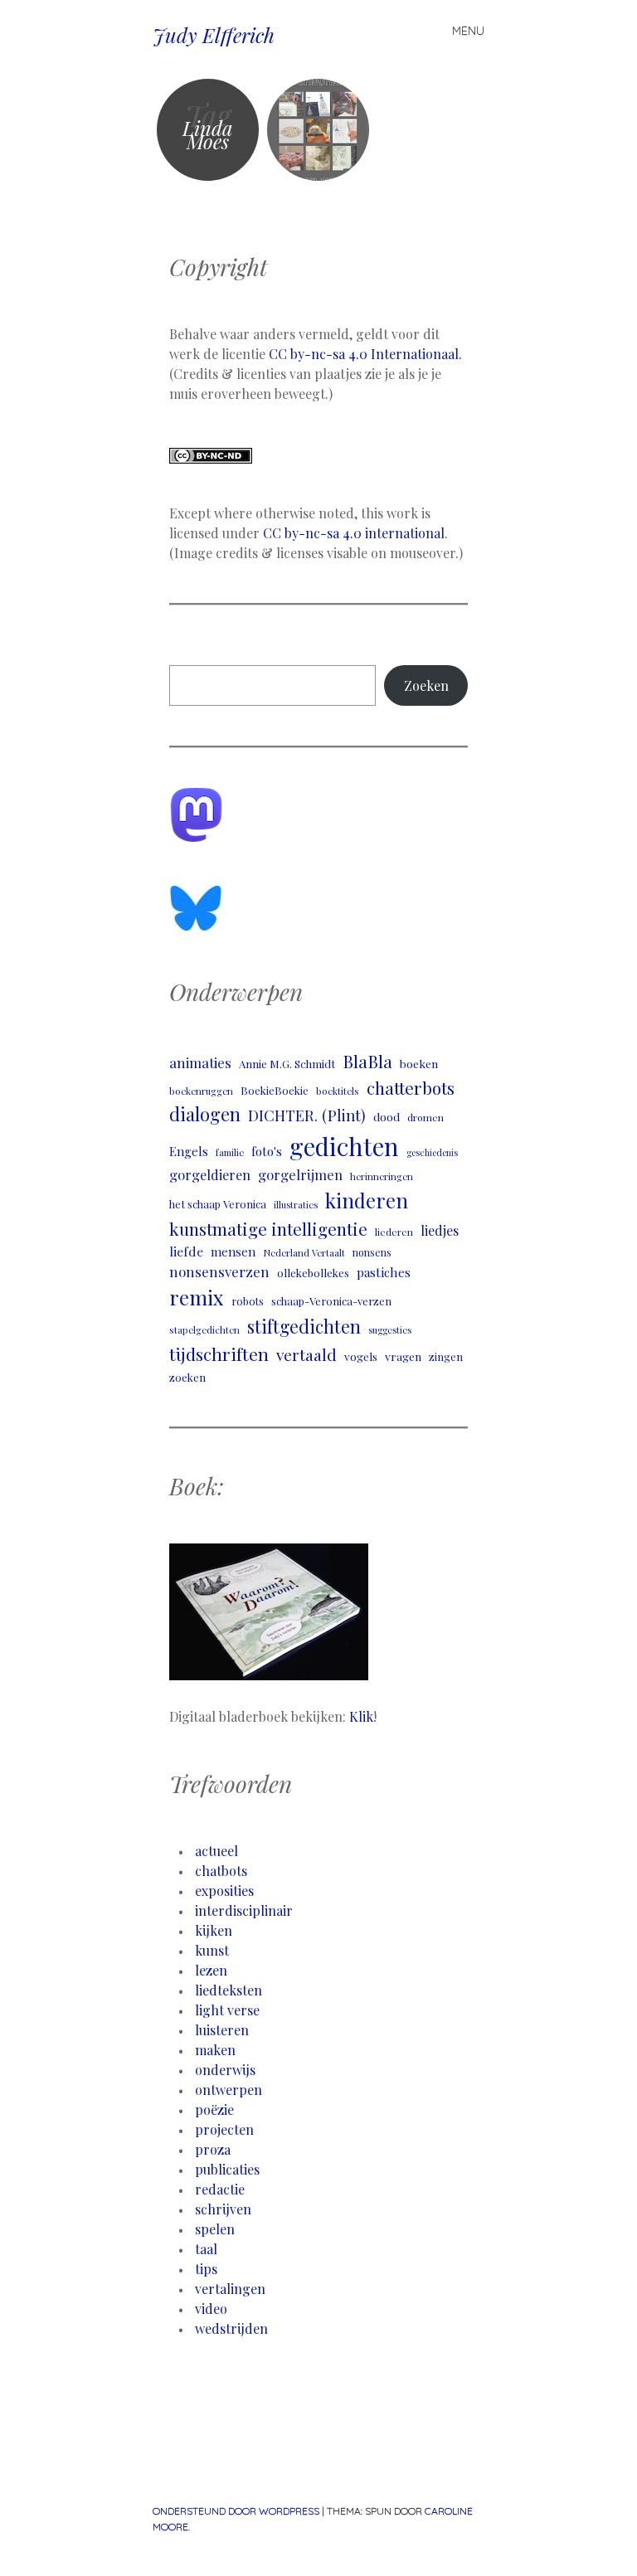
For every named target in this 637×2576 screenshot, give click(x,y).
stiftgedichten (304, 1326)
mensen (233, 1252)
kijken (214, 1930)
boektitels (338, 1091)
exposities (224, 1891)
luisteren (222, 2030)
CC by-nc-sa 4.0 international (354, 533)
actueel (216, 1851)
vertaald (306, 1354)
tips (206, 2269)
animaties (200, 1062)
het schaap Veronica (218, 1204)
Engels (189, 1151)
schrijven (223, 2209)
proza (213, 2149)
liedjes (440, 1230)
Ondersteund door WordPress (236, 2511)
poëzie (214, 2109)
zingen (446, 1356)
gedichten (344, 1146)
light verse (227, 2010)
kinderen (367, 1200)
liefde (186, 1251)
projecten (224, 2129)
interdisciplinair (244, 1910)
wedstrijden (231, 2328)
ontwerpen (229, 2090)
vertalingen (230, 2289)
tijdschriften (219, 1354)
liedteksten (229, 1990)
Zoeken (426, 685)
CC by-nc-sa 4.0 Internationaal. (365, 354)
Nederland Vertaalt (304, 1253)
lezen (211, 1970)
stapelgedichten (204, 1330)
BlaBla (367, 1061)
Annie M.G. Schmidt (287, 1064)
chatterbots (411, 1088)
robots (248, 1301)
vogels (361, 1356)
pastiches (384, 1272)
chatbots (221, 1871)
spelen (215, 2229)
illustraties (296, 1205)
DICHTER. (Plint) (307, 1115)
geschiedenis (432, 1152)
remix (197, 1297)
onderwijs (225, 2070)
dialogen (205, 1114)
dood (387, 1116)
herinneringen (382, 1176)
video (211, 2309)
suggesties (390, 1330)
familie (230, 1152)
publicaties (227, 2169)
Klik (361, 1716)
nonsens (372, 1252)
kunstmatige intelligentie (268, 1229)
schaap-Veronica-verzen (331, 1301)
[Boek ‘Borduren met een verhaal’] (318, 130)
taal (206, 2249)
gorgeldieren (210, 1174)
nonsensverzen (219, 1271)
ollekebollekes (313, 1273)
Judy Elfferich (214, 35)
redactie (220, 2189)
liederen (394, 1232)
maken (215, 2050)
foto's (267, 1151)
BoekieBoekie (275, 1090)
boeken (419, 1063)
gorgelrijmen (300, 1174)
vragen (403, 1356)
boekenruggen (201, 1091)
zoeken (187, 1377)
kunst (212, 1950)
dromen (425, 1117)
